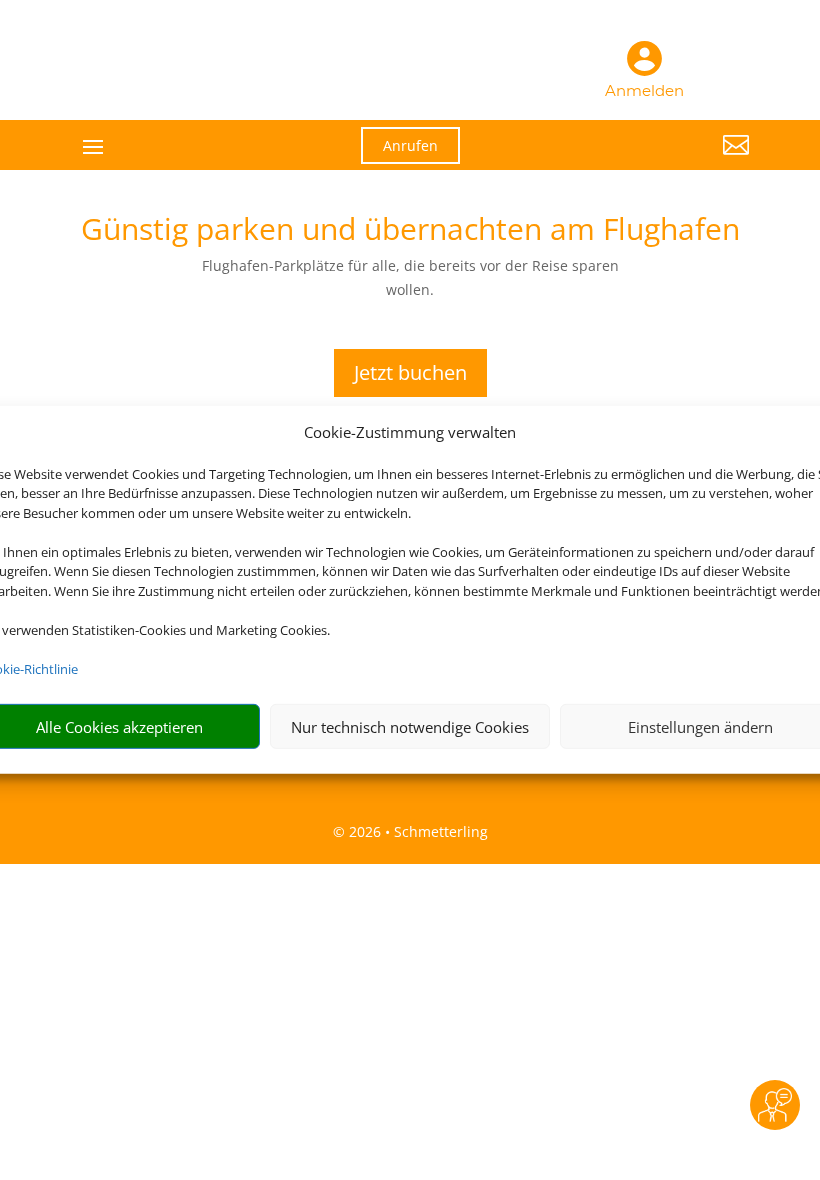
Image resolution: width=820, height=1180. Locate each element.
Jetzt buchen (410, 372)
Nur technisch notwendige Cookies (410, 727)
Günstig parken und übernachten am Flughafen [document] (410, 231)
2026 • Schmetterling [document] (416, 831)
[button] (646, 160)
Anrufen (410, 145)
